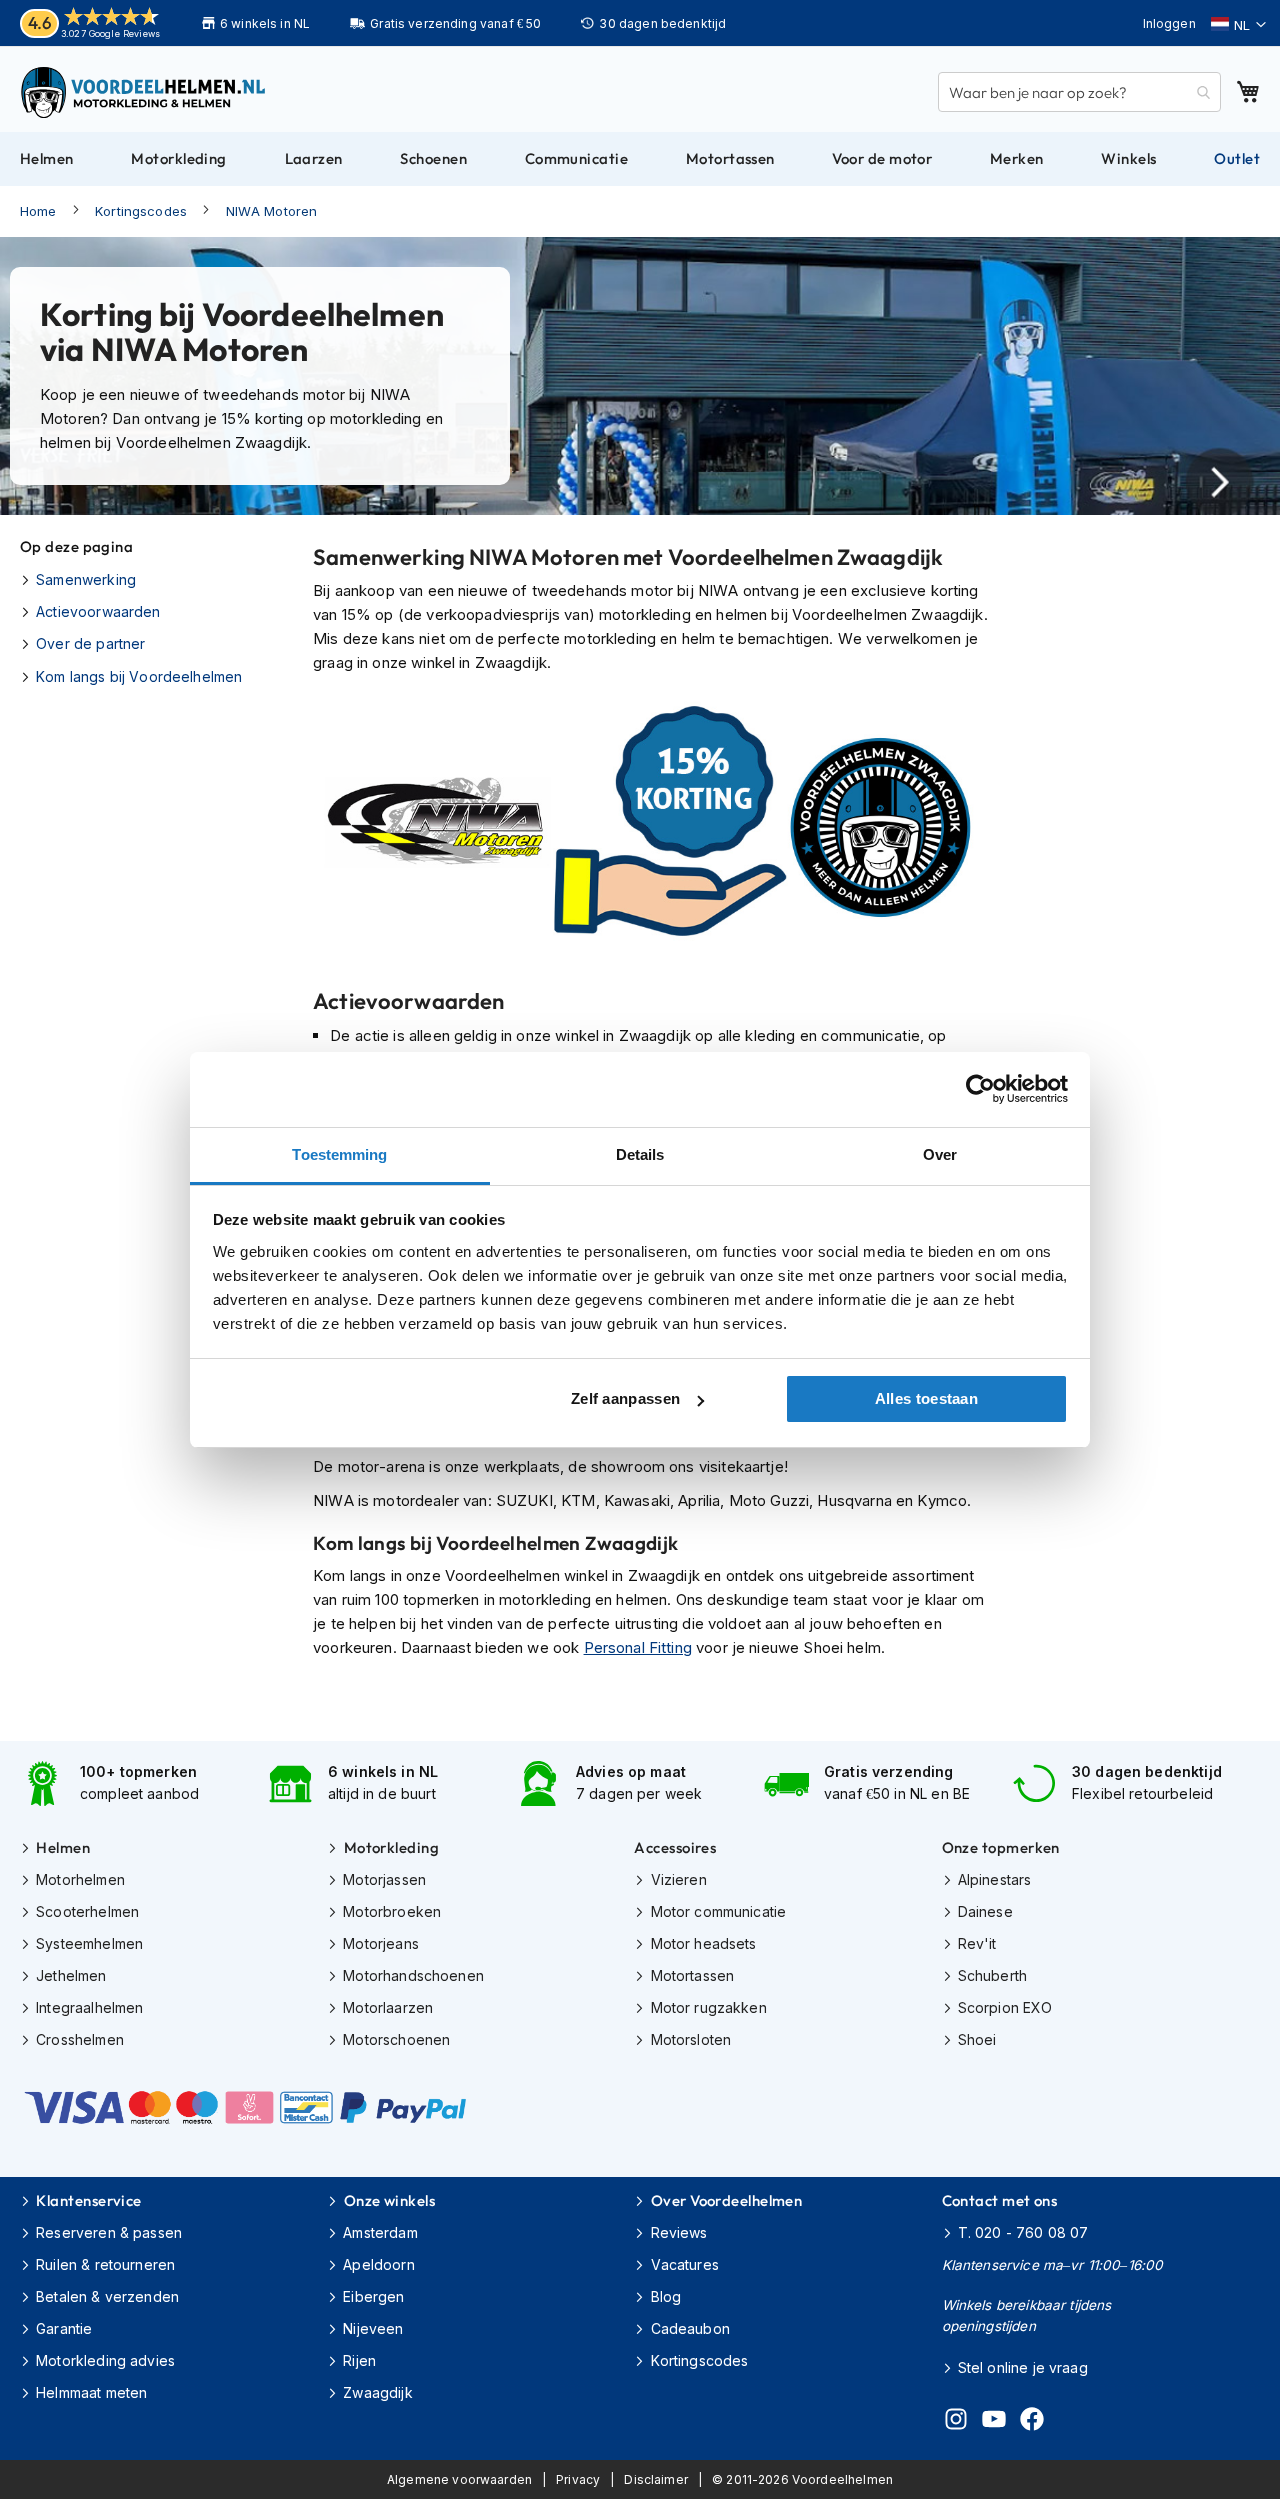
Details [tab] (640, 1154)
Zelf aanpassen (625, 1398)
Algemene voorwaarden (459, 2479)
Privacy (578, 2479)
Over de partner (90, 643)
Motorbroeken (392, 1911)
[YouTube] (994, 2422)
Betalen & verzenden (107, 2296)
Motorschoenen (396, 2039)
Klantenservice (88, 2200)
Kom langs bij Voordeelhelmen (139, 676)
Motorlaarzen (388, 2007)
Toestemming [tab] (339, 1154)
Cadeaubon (690, 2328)
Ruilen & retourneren (105, 2264)
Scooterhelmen (87, 1911)
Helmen (63, 1847)
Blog (666, 2296)
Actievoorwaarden (98, 611)
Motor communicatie (718, 1911)
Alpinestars (995, 1879)
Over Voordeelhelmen (726, 2200)
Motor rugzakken (708, 2007)
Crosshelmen (80, 2039)
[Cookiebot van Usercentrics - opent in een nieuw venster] (980, 1089)
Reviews (679, 2232)
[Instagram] (956, 2422)
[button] (1238, 25)
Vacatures (685, 2264)
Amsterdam (380, 2232)
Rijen (359, 2360)
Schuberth (992, 1975)
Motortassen (692, 1975)
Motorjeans (381, 1943)
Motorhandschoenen (413, 1975)
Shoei (977, 2039)
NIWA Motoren (272, 211)
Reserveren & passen (109, 2232)
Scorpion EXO (1005, 2007)
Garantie (64, 2328)
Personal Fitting (638, 1647)
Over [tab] (940, 1154)
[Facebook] (1032, 2422)
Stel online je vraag (1023, 2367)
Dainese (985, 1911)
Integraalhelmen (89, 2007)
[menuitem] (47, 159)
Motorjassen (384, 1879)
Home (38, 211)
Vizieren (678, 1879)
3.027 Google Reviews (110, 33)
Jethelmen (71, 1975)
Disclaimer (656, 2479)
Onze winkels (389, 2200)
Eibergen (373, 2296)
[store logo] (145, 92)
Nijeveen (373, 2328)
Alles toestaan (926, 1398)
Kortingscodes (141, 211)
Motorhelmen (80, 1879)
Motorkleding (391, 1847)
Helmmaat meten (91, 2392)
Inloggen (1169, 23)
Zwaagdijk (377, 2392)
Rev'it (977, 1943)
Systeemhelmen (89, 1943)
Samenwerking (86, 579)
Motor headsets (703, 1943)
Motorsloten (691, 2039)
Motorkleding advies (105, 2360)
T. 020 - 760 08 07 (1023, 2232)
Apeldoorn (378, 2264)
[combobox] (1079, 92)
